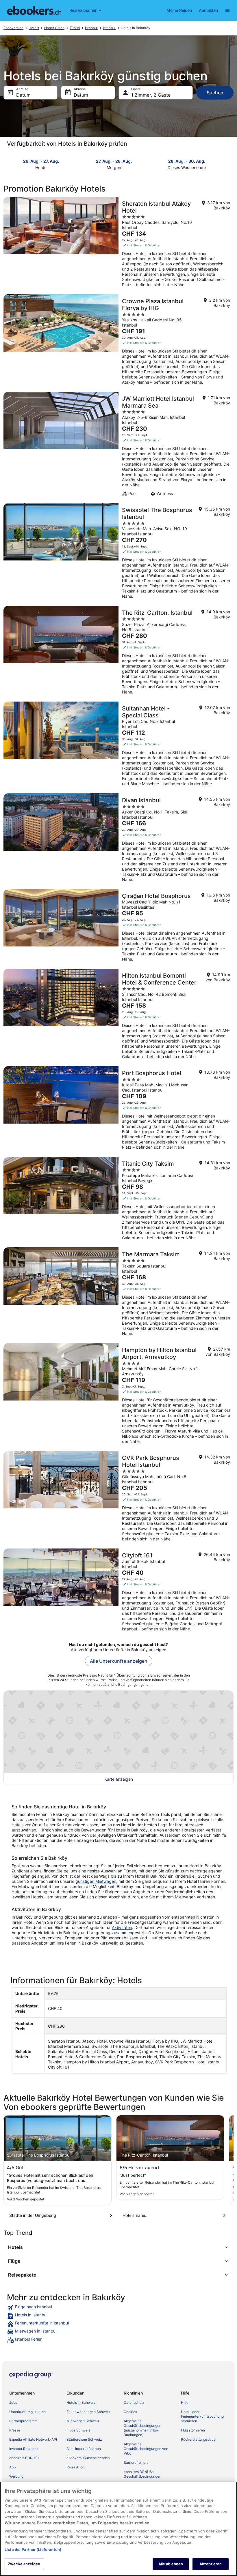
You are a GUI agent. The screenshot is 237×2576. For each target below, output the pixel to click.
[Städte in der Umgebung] (62, 2215)
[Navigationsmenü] (227, 10)
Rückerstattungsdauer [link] (199, 2439)
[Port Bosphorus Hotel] (118, 1110)
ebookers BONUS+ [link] (25, 2458)
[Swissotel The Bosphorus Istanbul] (118, 553)
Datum (23, 95)
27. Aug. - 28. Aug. (114, 161)
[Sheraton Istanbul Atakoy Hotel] (118, 244)
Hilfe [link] (185, 2402)
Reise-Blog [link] (75, 2467)
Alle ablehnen (171, 2564)
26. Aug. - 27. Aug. (41, 161)
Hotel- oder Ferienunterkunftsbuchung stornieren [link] (202, 2416)
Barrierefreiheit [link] (136, 2462)
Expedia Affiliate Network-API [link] (33, 2439)
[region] (118, 2529)
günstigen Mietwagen (96, 1881)
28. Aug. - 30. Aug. (187, 161)
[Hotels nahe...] (175, 2215)
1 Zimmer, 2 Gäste (151, 95)
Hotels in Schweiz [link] (81, 2402)
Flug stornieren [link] (193, 2430)
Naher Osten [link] (54, 28)
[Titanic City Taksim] (118, 1200)
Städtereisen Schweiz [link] (84, 2439)
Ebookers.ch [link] (13, 28)
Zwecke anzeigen (24, 2564)
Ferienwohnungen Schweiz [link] (89, 2412)
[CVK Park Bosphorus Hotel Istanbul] (118, 1498)
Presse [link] (15, 2430)
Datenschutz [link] (134, 2402)
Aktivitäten (122, 1927)
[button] (118, 2247)
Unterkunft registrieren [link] (27, 2412)
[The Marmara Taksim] (118, 1293)
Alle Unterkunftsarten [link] (84, 2449)
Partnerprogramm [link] (23, 2421)
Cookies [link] (130, 2412)
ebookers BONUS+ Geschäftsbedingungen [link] (142, 2474)
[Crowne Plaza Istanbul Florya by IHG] (118, 341)
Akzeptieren (211, 2564)
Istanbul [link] (91, 28)
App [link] (12, 2467)
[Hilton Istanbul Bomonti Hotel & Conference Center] (118, 1016)
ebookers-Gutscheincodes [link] (88, 2458)
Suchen (215, 93)
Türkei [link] (75, 28)
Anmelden (208, 10)
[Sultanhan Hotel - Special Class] (118, 746)
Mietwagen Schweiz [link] (83, 2421)
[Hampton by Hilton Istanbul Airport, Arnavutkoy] (118, 1395)
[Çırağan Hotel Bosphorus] (118, 927)
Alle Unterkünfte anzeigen (119, 1661)
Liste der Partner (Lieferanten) (33, 2549)
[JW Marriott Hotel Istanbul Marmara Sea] (118, 446)
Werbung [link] (16, 2476)
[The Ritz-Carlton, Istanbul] (118, 652)
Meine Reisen (179, 10)
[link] (118, 2308)
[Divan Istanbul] (118, 839)
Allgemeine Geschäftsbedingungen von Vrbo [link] (146, 2449)
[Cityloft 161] (118, 1592)
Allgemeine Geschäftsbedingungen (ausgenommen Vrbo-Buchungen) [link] (142, 2428)
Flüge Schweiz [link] (78, 2430)
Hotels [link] (34, 28)
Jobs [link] (13, 2402)
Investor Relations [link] (24, 2449)
